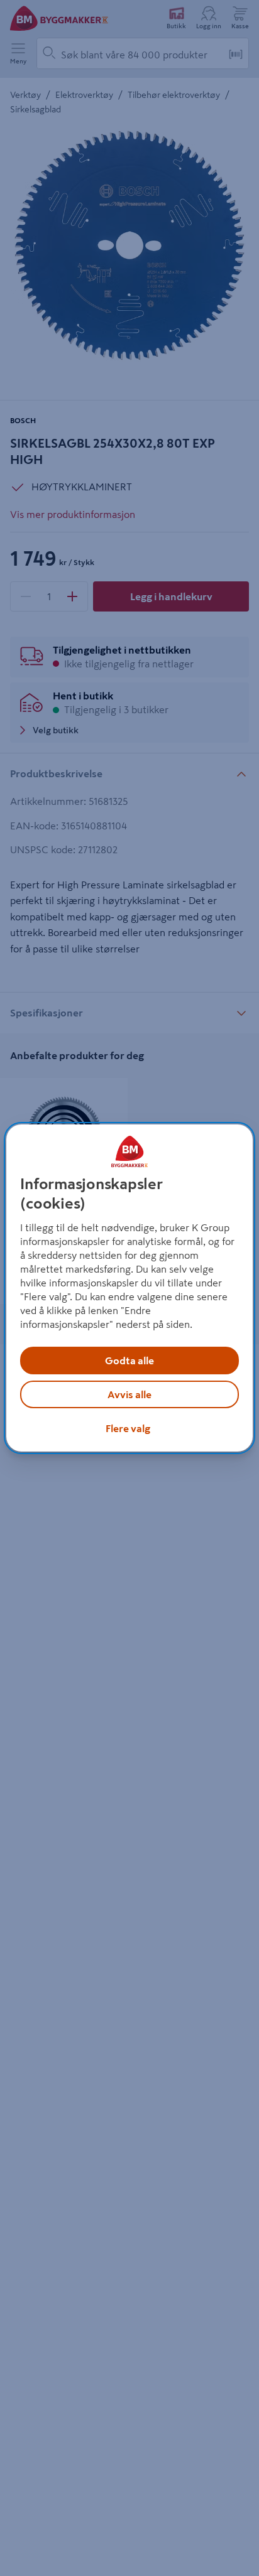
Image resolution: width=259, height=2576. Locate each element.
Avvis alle (129, 1394)
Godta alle (129, 1361)
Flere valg (128, 1428)
